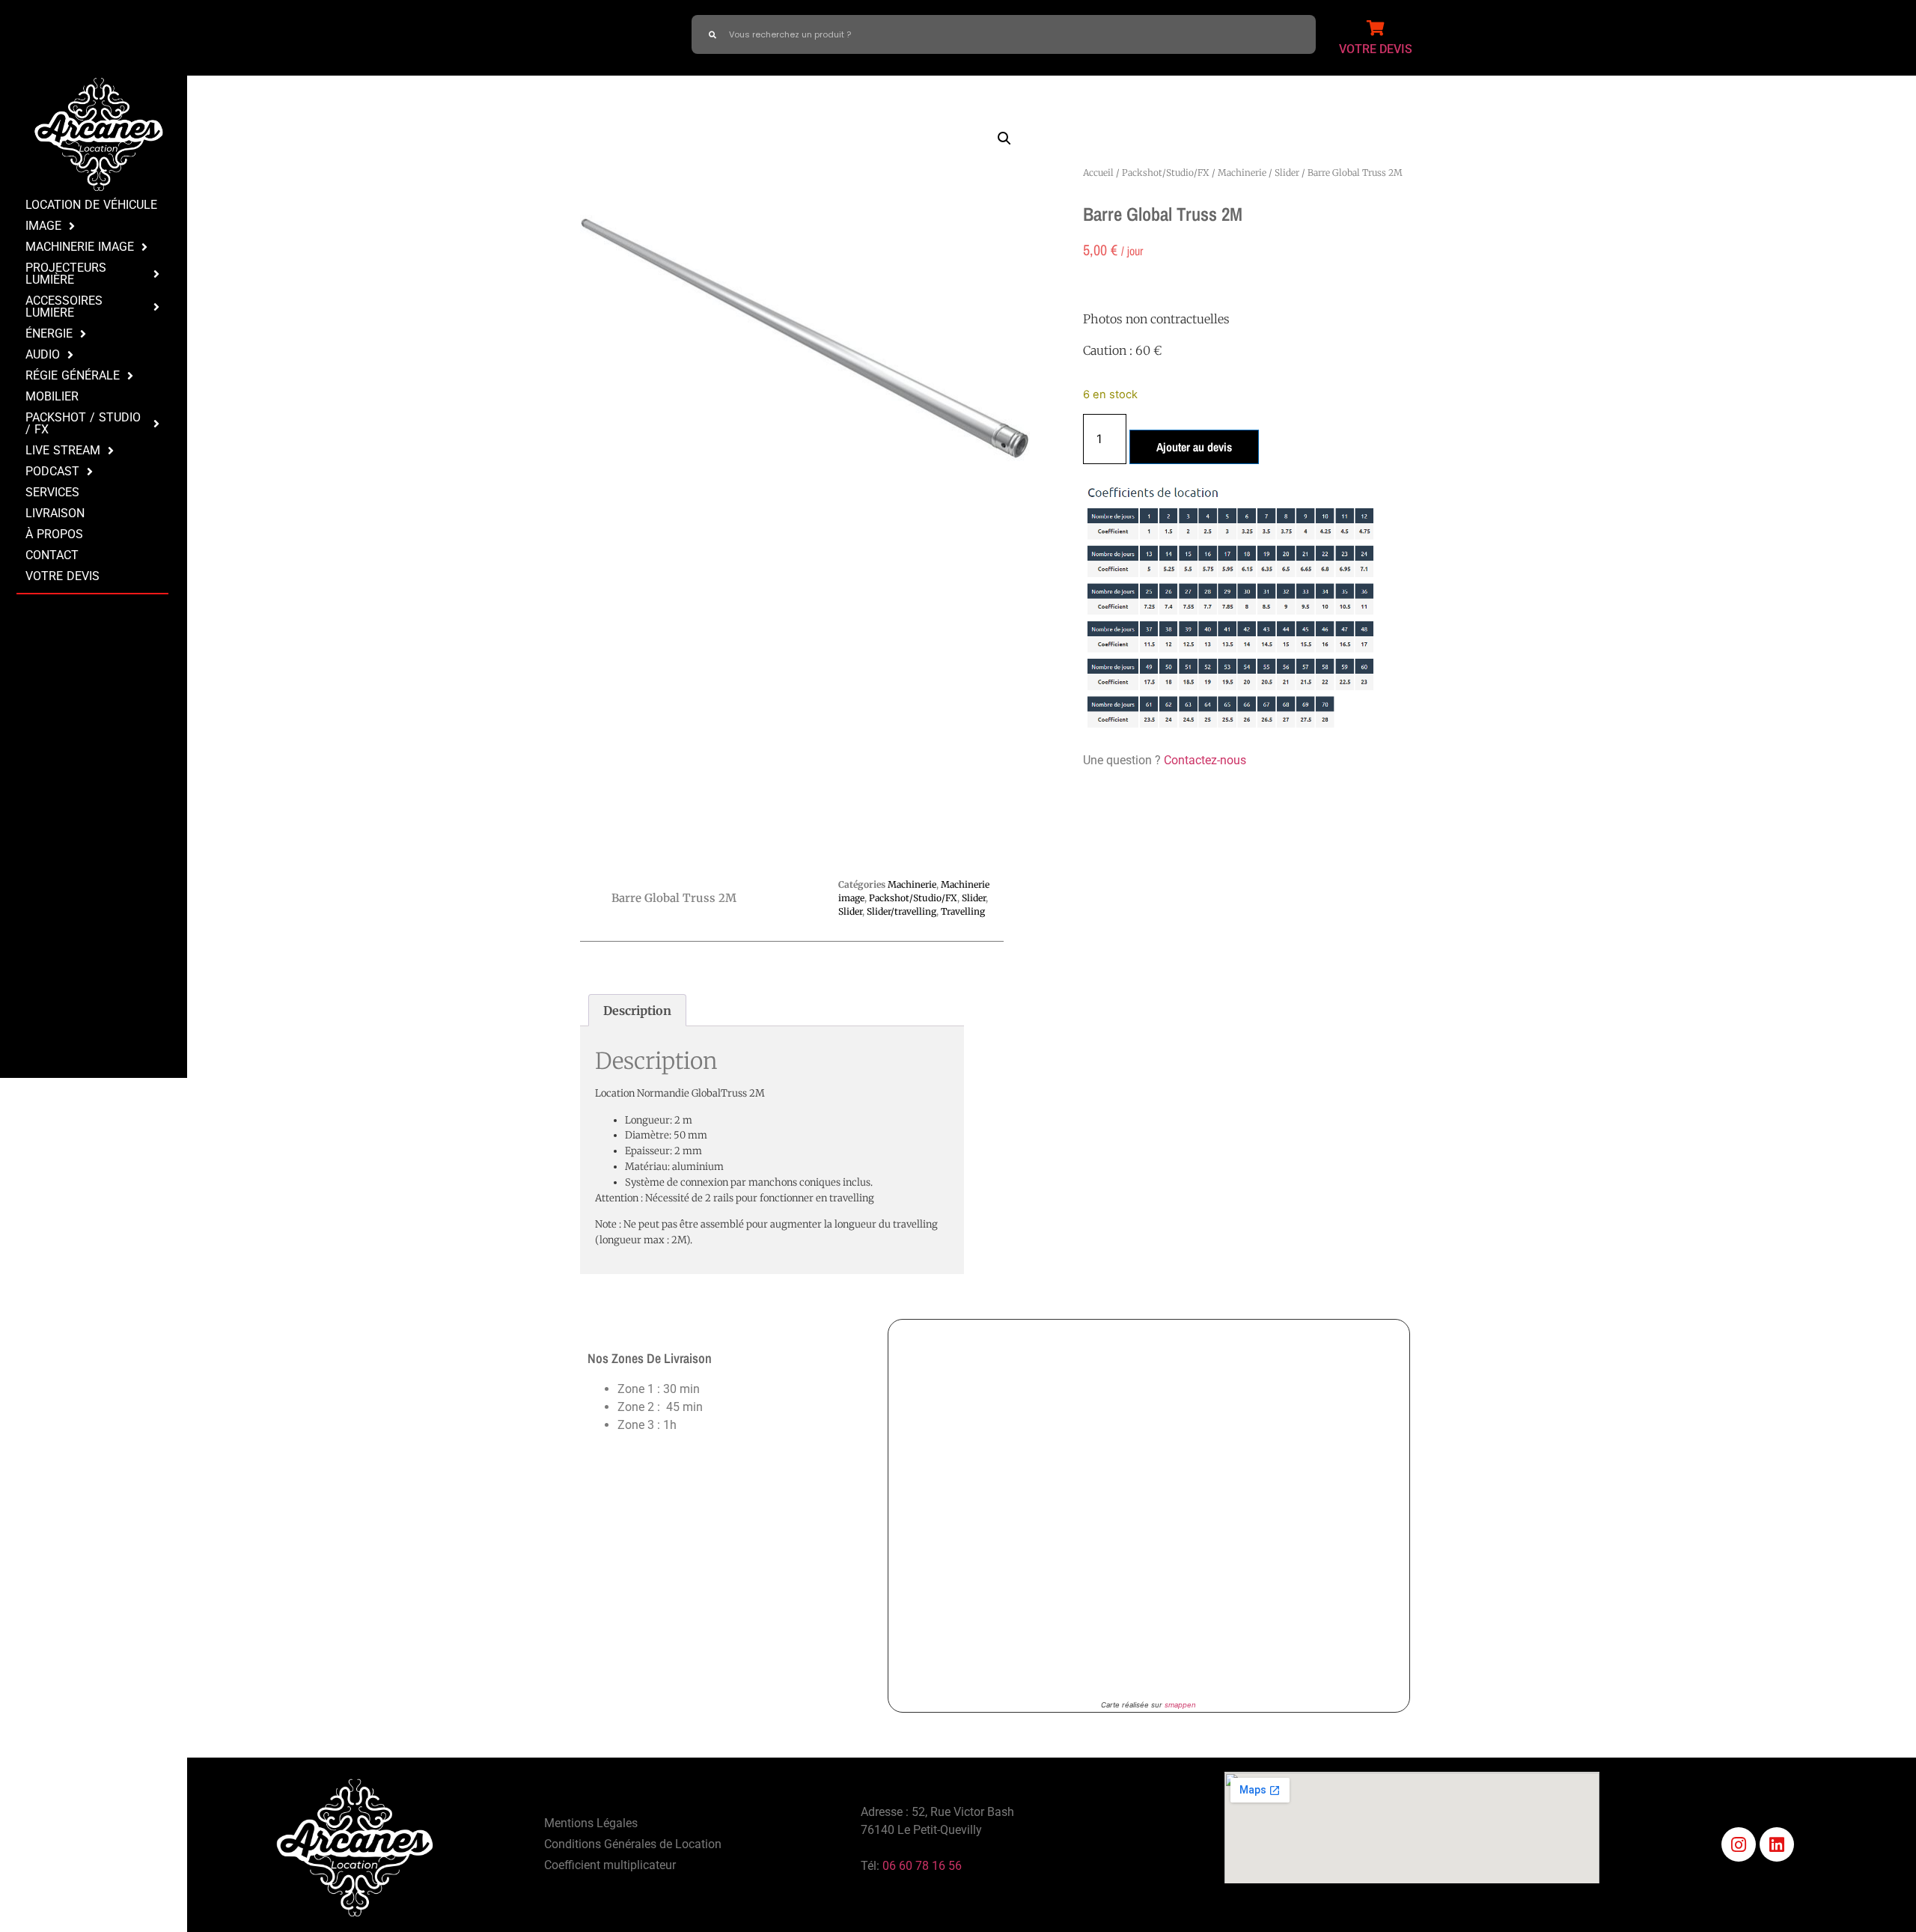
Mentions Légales (591, 1823)
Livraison (55, 513)
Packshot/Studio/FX (1166, 173)
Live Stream (63, 450)
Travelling (963, 911)
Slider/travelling (901, 911)
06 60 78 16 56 (922, 1866)
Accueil (1098, 173)
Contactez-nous (1205, 760)
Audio (43, 354)
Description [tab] (637, 1011)
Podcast (52, 471)
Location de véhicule (91, 205)
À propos (54, 534)
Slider (1287, 173)
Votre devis (62, 576)
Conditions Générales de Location (633, 1844)
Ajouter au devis (1194, 447)
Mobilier (52, 396)
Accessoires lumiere (64, 307)
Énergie (49, 333)
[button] (1004, 138)
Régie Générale (73, 375)
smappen (1180, 1705)
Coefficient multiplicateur (610, 1865)
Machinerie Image (80, 247)
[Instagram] (1739, 1844)
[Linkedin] (1777, 1844)
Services (52, 492)
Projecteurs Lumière (66, 274)
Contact (52, 555)
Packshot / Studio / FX (83, 423)
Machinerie (1242, 173)
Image (43, 226)
